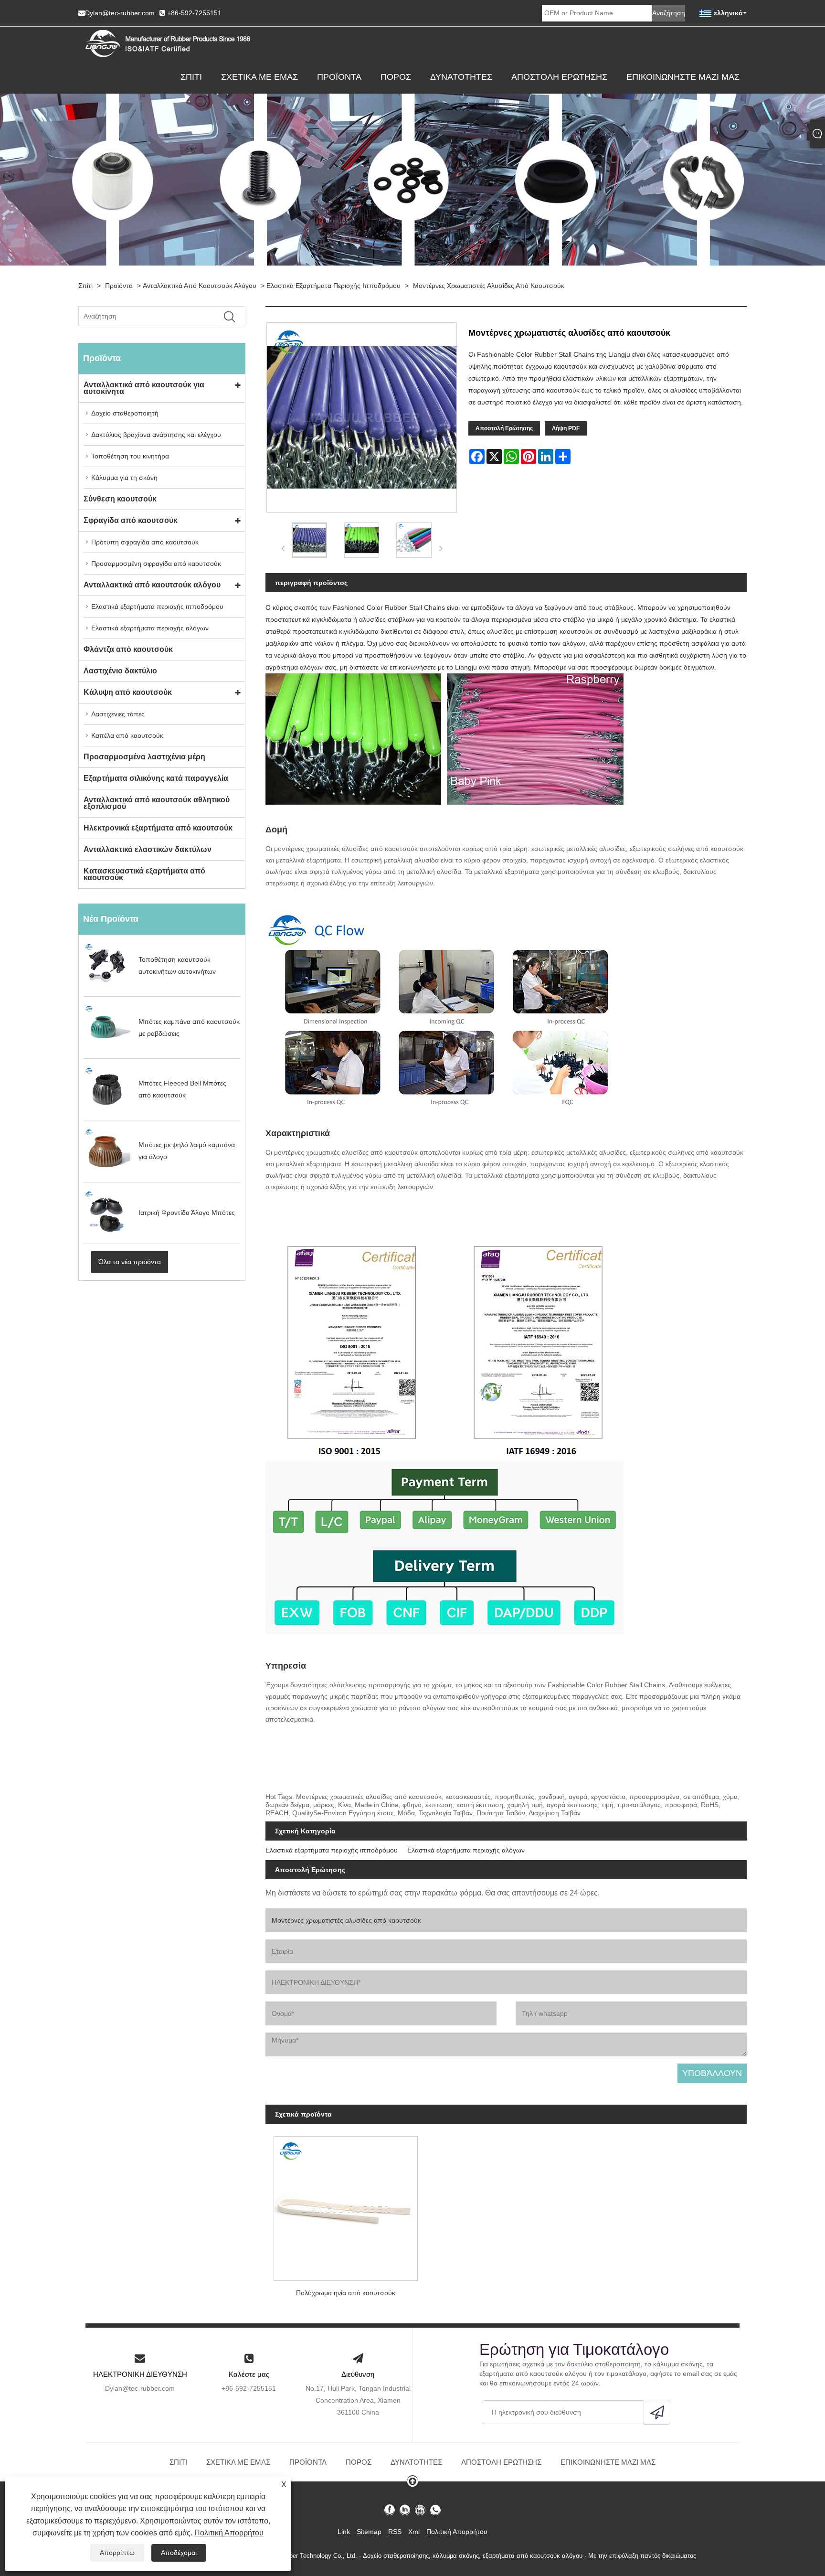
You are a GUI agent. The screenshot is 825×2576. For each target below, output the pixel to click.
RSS (395, 2532)
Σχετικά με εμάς (259, 77)
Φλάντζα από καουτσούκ (128, 649)
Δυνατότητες (461, 77)
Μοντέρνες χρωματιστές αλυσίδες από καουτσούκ (489, 286)
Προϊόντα (339, 77)
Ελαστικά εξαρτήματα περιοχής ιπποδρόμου (333, 286)
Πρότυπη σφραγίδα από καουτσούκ (145, 542)
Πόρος (396, 77)
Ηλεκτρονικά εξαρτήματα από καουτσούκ (158, 828)
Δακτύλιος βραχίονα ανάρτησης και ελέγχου (156, 435)
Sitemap (369, 2532)
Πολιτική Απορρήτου (229, 2533)
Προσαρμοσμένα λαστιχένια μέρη (144, 757)
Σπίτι (191, 77)
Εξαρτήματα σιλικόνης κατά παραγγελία (156, 778)
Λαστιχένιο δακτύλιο (120, 671)
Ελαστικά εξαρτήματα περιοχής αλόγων (150, 628)
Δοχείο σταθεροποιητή (125, 413)
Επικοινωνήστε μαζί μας (683, 77)
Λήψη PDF (566, 428)
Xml (414, 2532)
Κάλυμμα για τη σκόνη (124, 478)
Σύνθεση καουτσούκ (120, 499)
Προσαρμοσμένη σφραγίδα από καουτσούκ (156, 564)
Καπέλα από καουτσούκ (127, 735)
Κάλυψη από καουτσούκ (128, 692)
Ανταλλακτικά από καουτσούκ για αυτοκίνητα (144, 388)
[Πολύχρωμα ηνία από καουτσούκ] (346, 2205)
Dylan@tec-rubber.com (120, 13)
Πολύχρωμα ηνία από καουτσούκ (346, 2293)
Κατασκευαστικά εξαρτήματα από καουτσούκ (144, 874)
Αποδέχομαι (179, 2553)
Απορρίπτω (117, 2553)
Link (344, 2532)
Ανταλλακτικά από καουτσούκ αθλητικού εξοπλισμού (157, 803)
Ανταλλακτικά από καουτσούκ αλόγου (200, 286)
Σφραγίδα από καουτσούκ (131, 520)
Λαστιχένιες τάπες (118, 714)
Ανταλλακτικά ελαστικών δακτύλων (148, 849)
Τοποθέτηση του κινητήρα (130, 456)
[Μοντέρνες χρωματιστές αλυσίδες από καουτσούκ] (309, 540)
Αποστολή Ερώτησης (559, 77)
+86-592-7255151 (194, 13)
